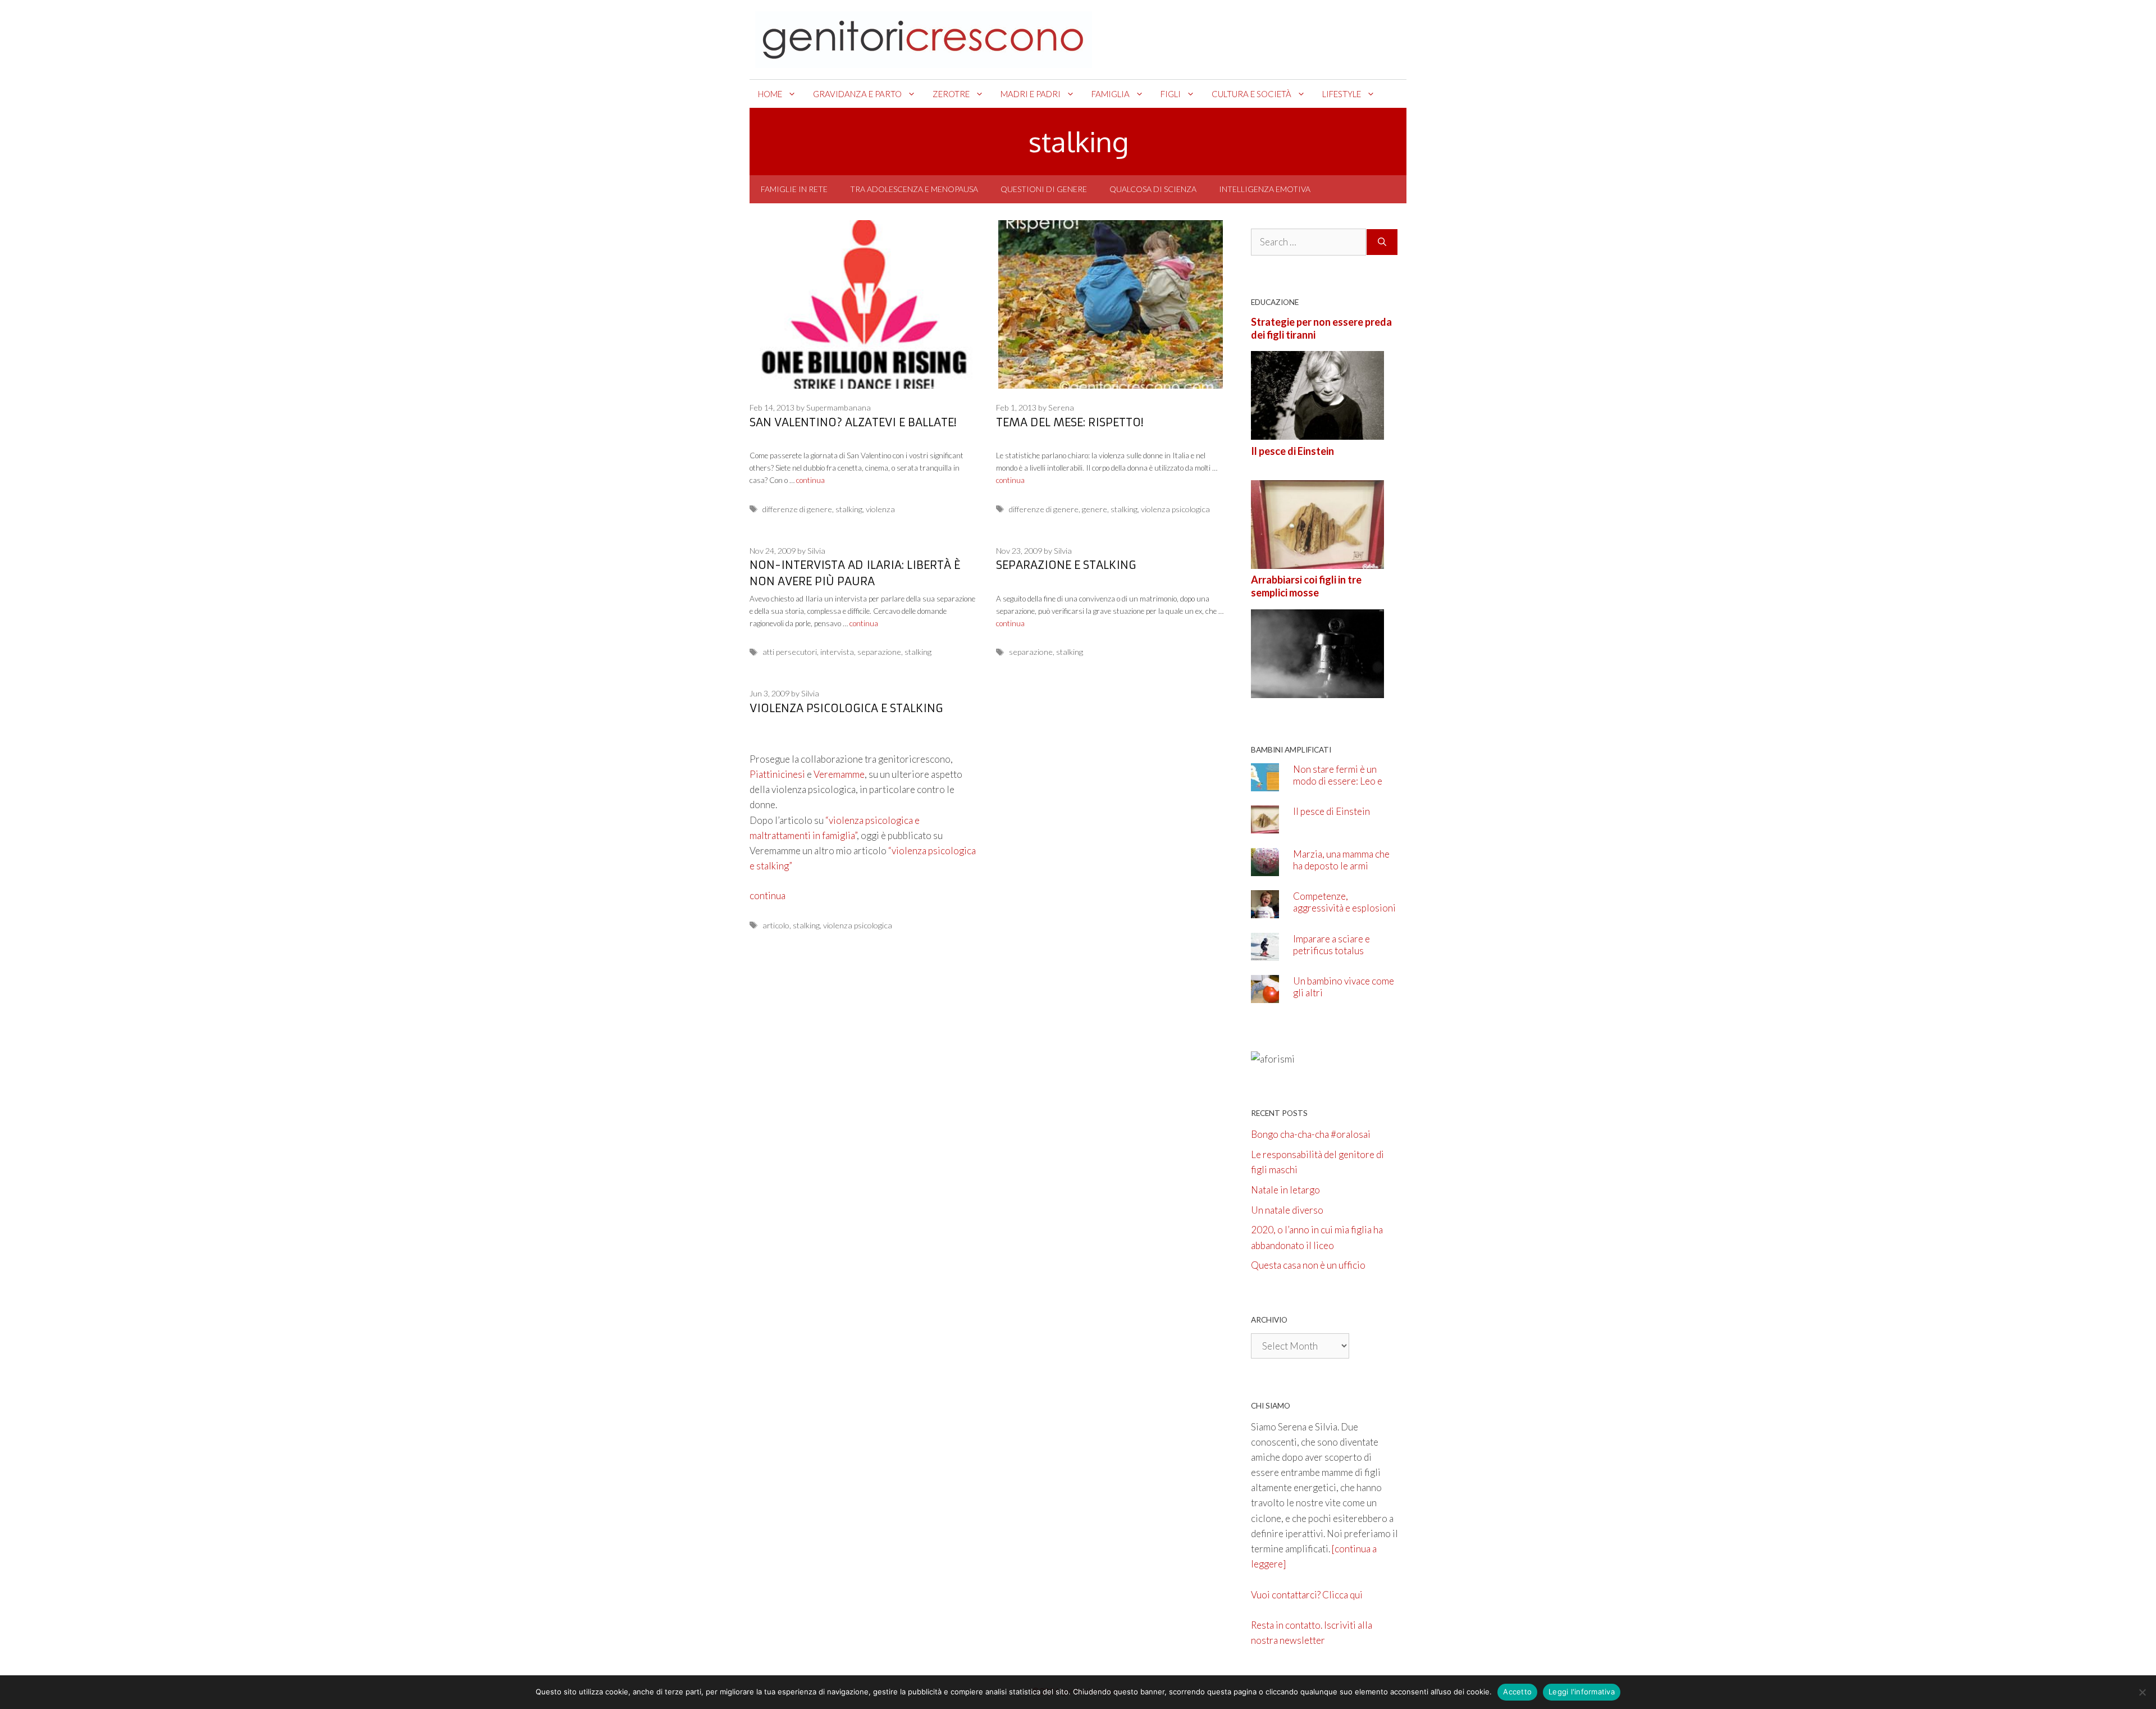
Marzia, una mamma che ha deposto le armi (1341, 860)
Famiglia (1111, 94)
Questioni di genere (1044, 189)
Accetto (1517, 1692)
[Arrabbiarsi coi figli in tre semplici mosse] (1317, 690)
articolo (776, 925)
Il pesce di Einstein (1292, 451)
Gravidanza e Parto (857, 94)
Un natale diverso (1287, 1210)
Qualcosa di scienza (1153, 189)
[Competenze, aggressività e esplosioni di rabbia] (1265, 911)
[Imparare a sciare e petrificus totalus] (1265, 953)
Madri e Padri (1031, 94)
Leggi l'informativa (1582, 1692)
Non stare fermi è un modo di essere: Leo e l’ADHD (1338, 781)
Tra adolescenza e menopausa (914, 189)
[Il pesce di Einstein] (1317, 561)
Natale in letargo (1285, 1190)
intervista (837, 652)
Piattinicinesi (777, 774)
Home (770, 94)
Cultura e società (1251, 94)
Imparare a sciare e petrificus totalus (1331, 945)
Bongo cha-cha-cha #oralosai (1311, 1134)
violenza (880, 509)
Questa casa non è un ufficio (1308, 1265)
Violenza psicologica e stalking (846, 708)
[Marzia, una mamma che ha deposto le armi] (1265, 868)
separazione (879, 652)
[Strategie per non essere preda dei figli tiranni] (1317, 432)
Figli (1171, 94)
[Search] (1382, 242)
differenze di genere (797, 509)
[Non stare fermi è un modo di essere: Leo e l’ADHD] (1265, 783)
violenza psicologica (1175, 509)
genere (1095, 509)
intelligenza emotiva (1265, 189)
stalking (849, 509)
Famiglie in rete (794, 189)
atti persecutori (790, 652)
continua (810, 480)
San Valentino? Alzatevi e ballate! (853, 422)
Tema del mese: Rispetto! (1070, 422)
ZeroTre (951, 94)
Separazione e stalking (1066, 565)
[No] (2142, 1692)
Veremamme (839, 774)
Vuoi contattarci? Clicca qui (1307, 1595)
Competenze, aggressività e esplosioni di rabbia (1344, 908)
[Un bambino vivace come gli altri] (1265, 995)
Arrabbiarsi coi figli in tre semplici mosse (1306, 586)
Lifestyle (1342, 94)
